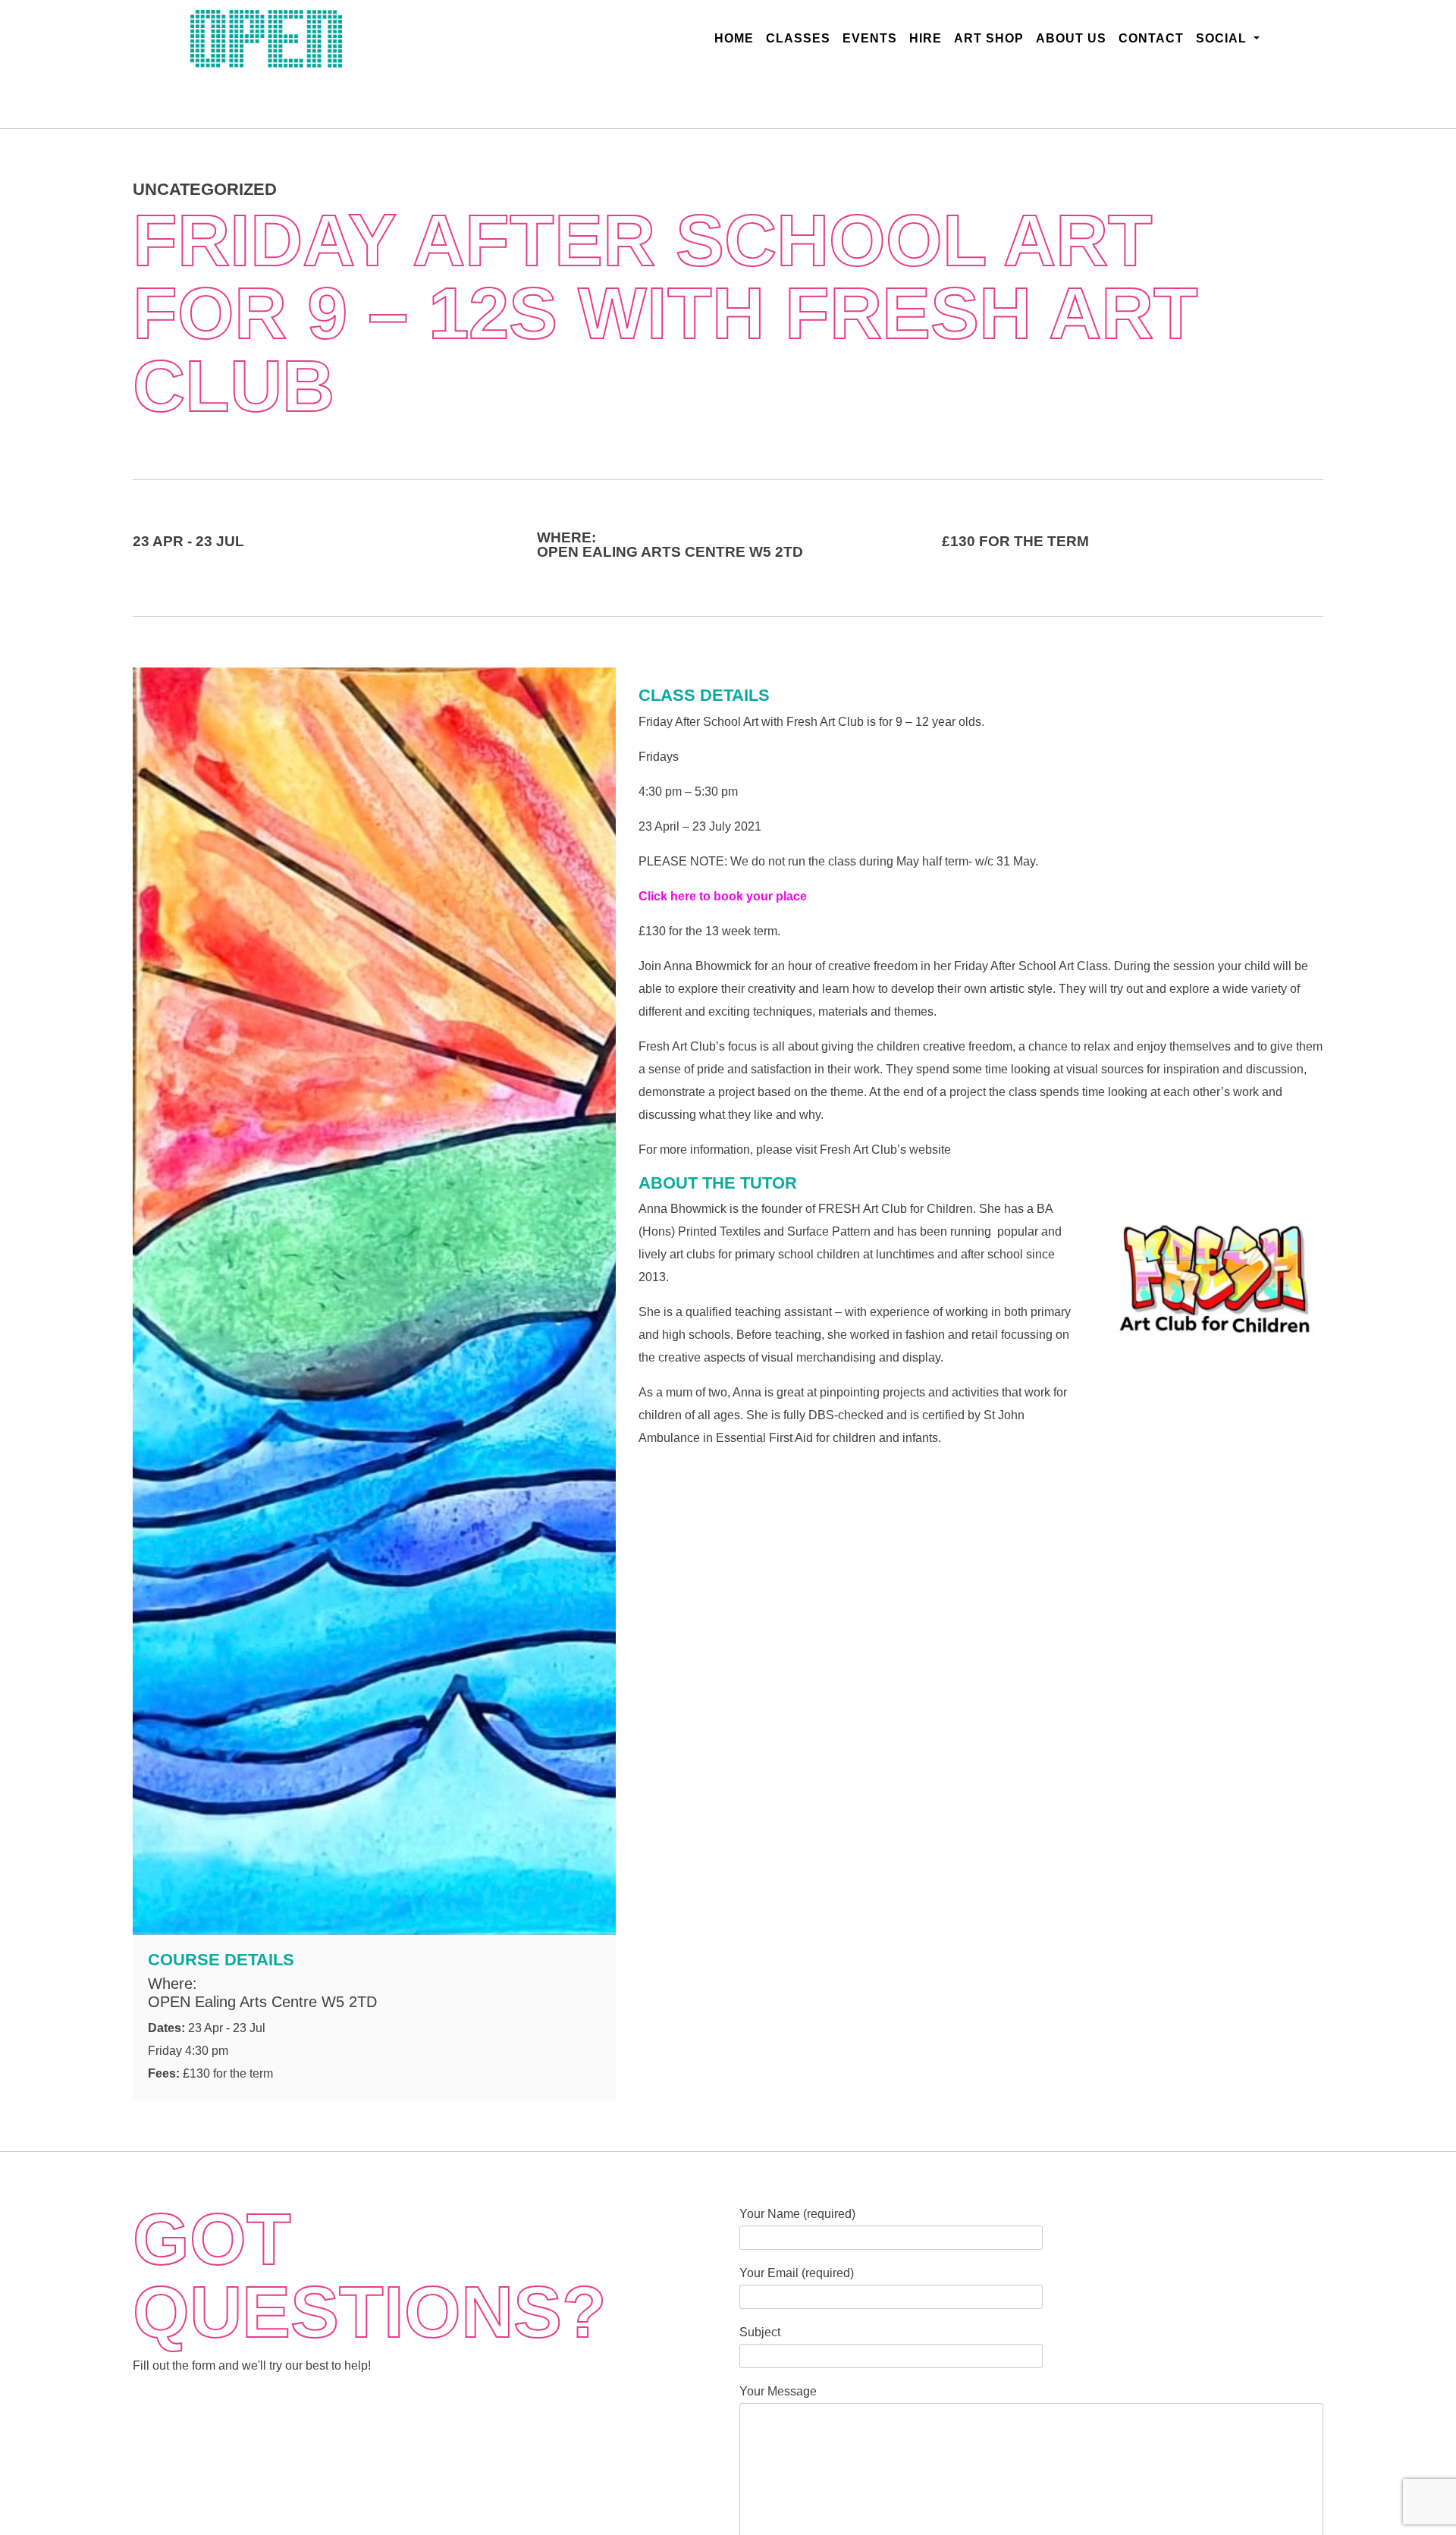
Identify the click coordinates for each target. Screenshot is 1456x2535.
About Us (1071, 38)
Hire (926, 38)
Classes (798, 38)
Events (870, 38)
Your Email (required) (797, 2273)
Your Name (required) (797, 2214)
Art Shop (989, 38)
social (1223, 38)
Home (737, 38)
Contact (1151, 38)
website (930, 1149)
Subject (760, 2332)
